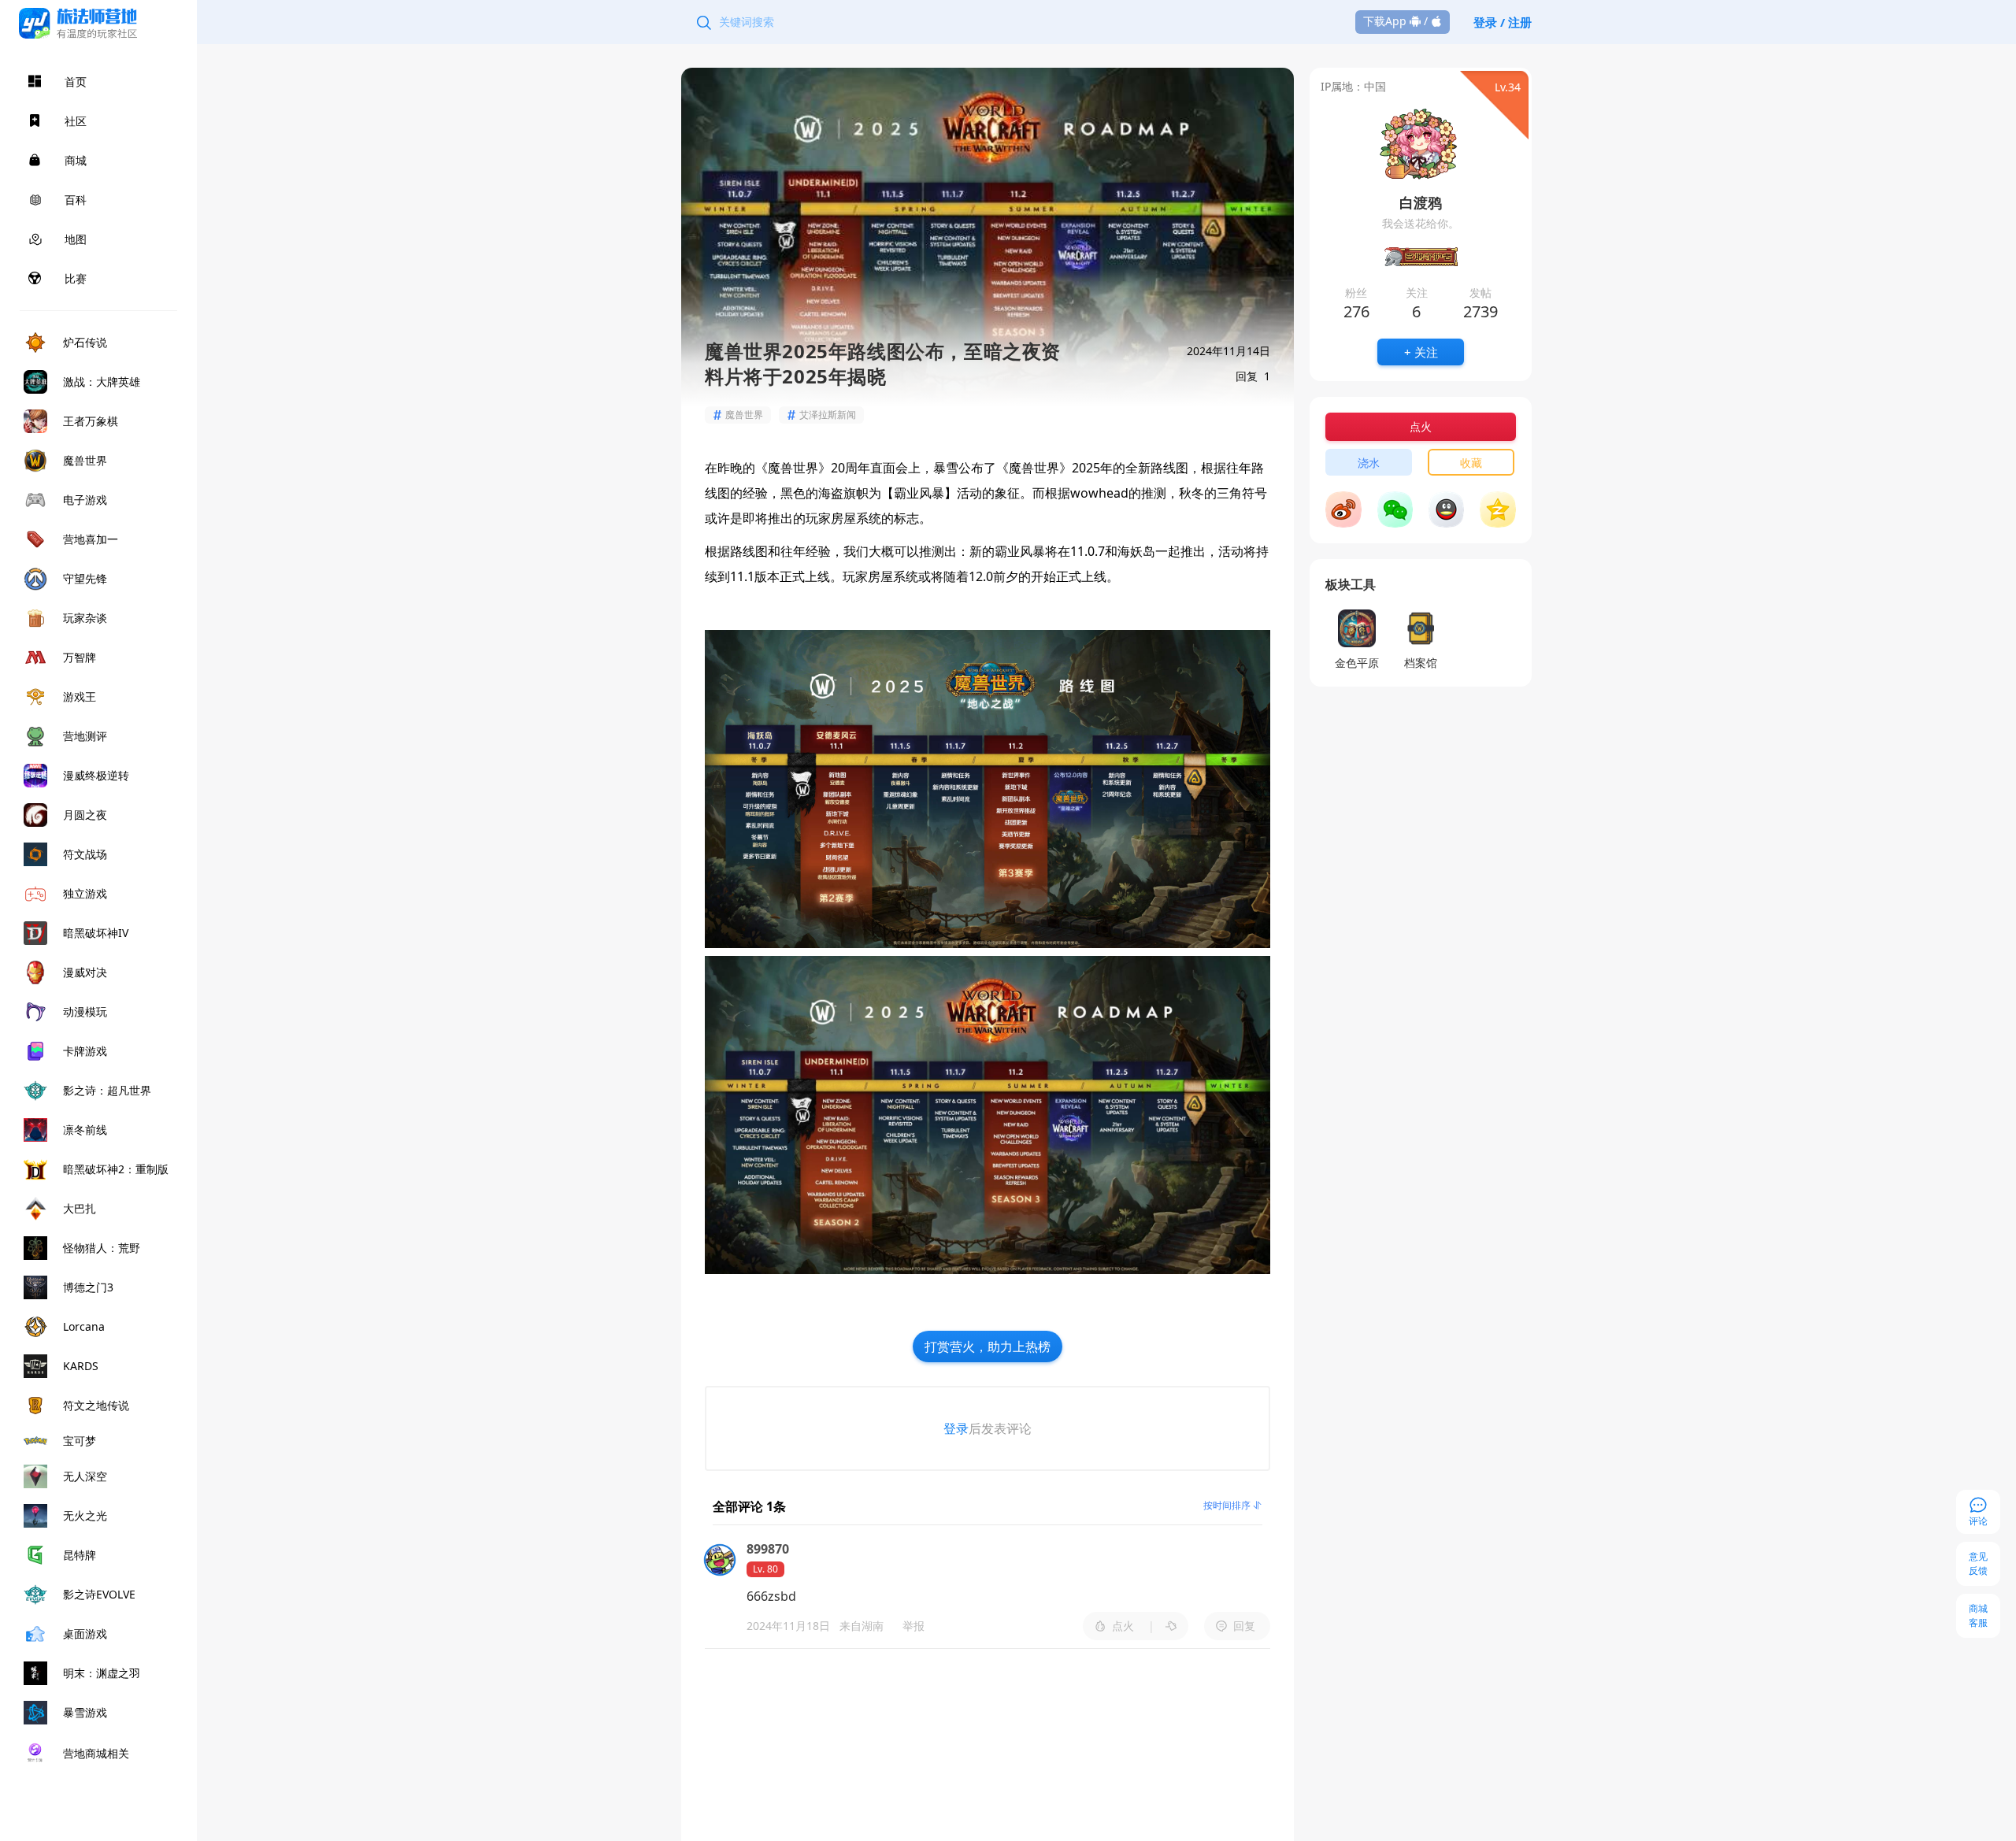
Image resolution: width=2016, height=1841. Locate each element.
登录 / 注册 (1503, 22)
